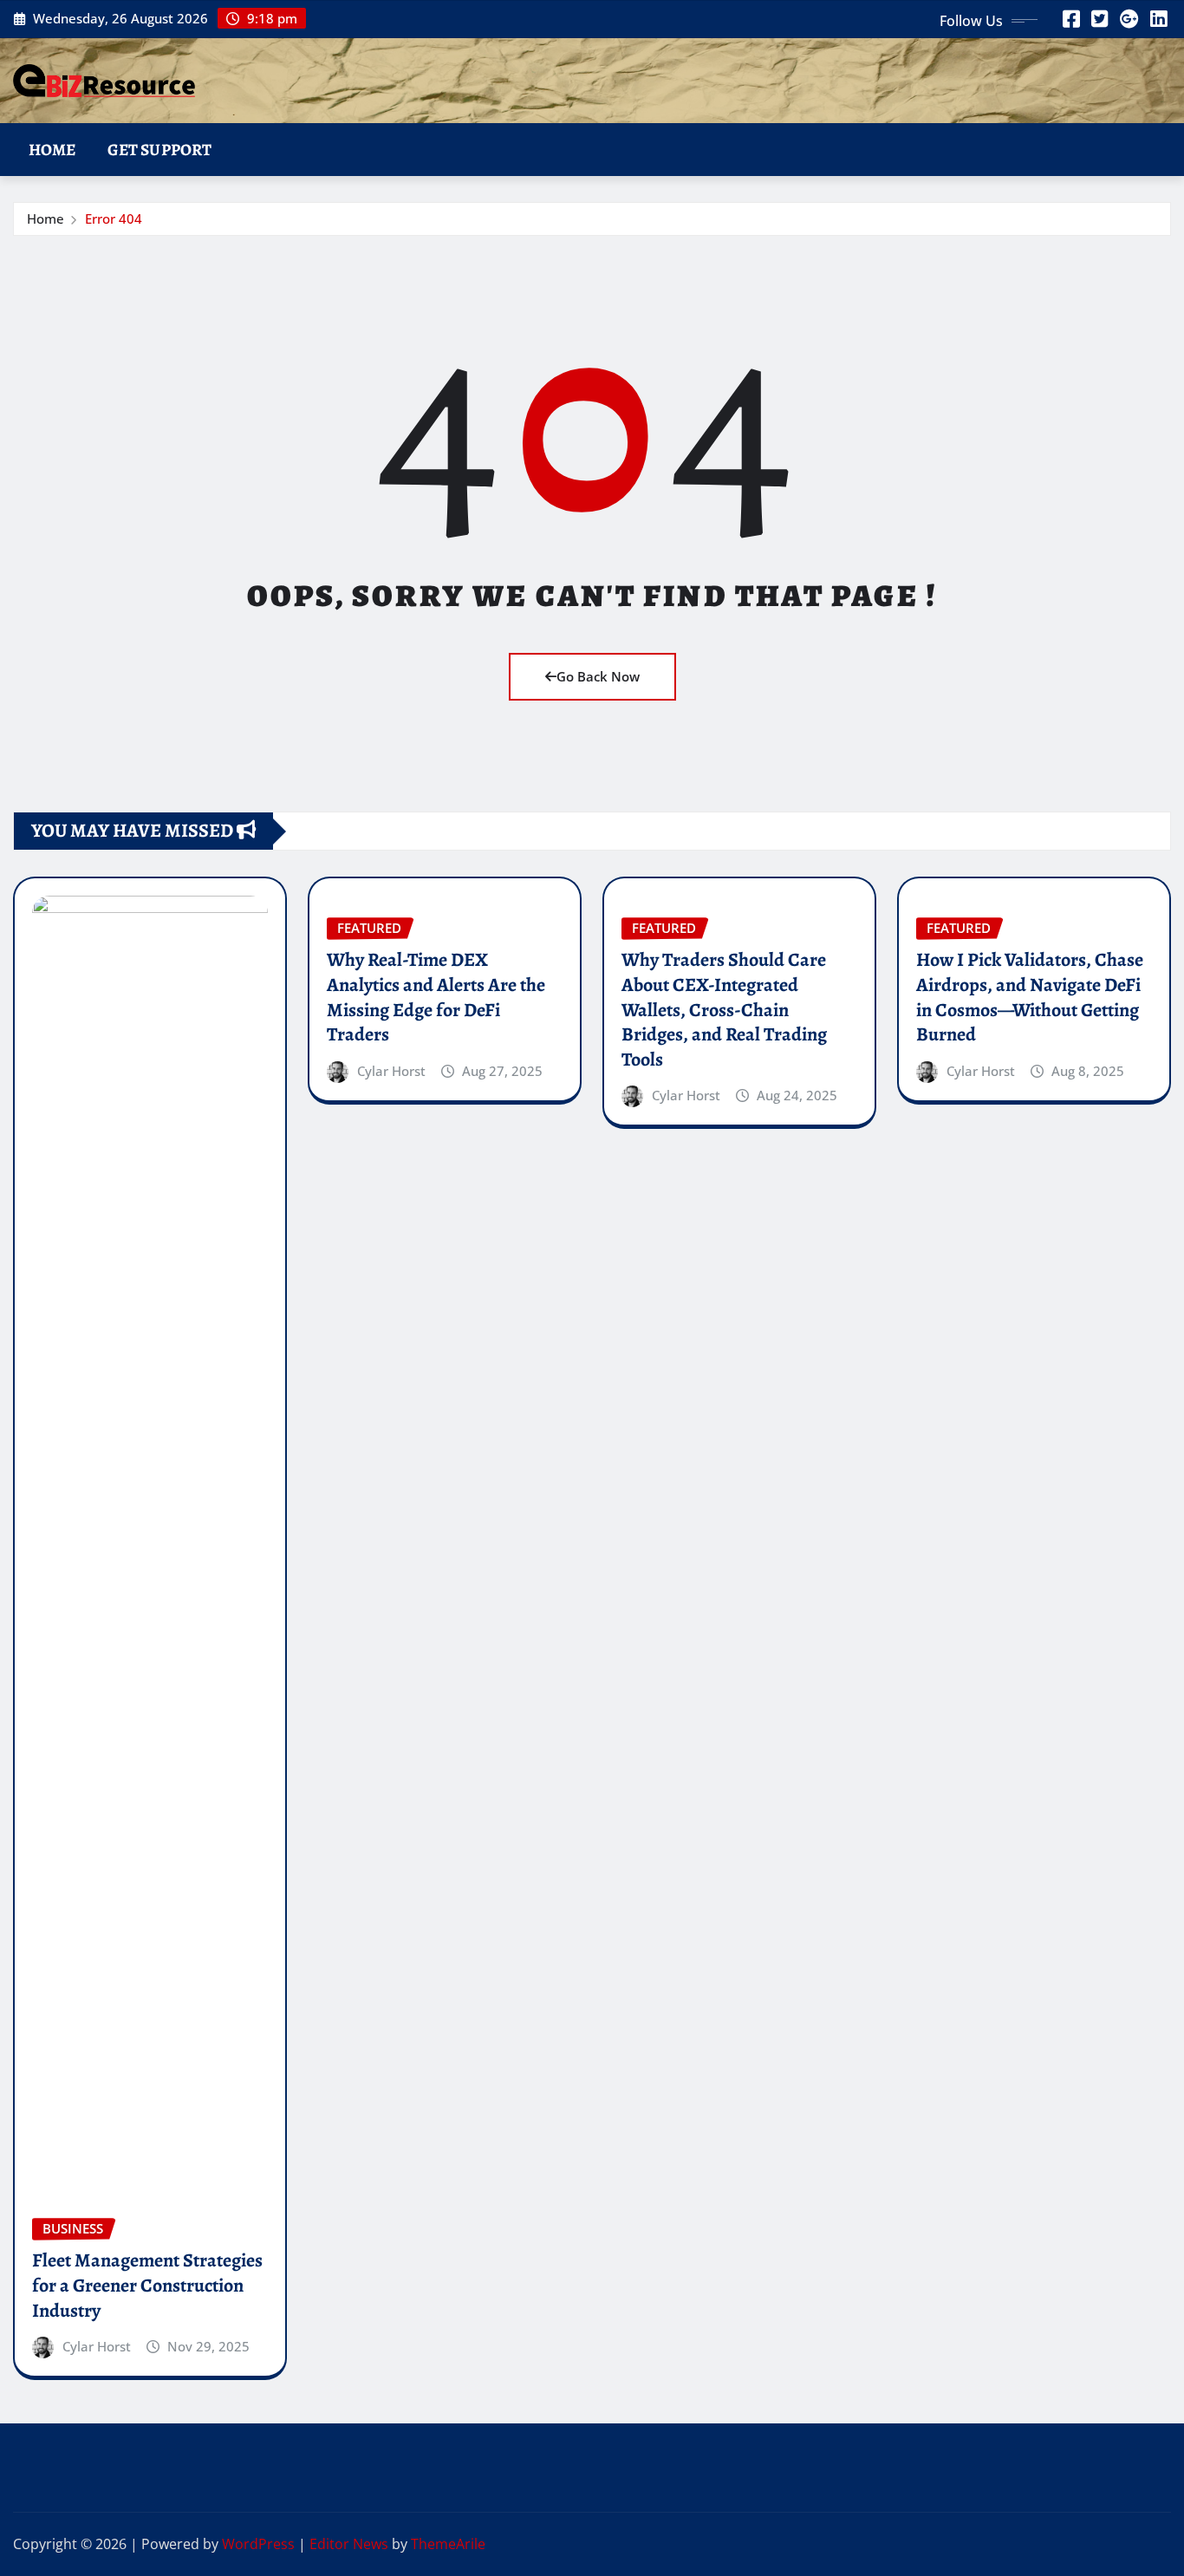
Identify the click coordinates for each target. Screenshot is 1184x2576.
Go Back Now (598, 676)
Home (52, 150)
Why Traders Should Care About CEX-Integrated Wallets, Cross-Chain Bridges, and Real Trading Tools (724, 1009)
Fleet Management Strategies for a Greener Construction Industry (147, 2285)
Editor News (349, 2544)
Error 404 (114, 218)
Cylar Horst (97, 2346)
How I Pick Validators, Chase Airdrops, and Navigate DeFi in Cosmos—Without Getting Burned (1030, 997)
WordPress (258, 2544)
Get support (160, 150)
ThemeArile (448, 2544)
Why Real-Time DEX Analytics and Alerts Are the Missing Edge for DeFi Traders (436, 997)
